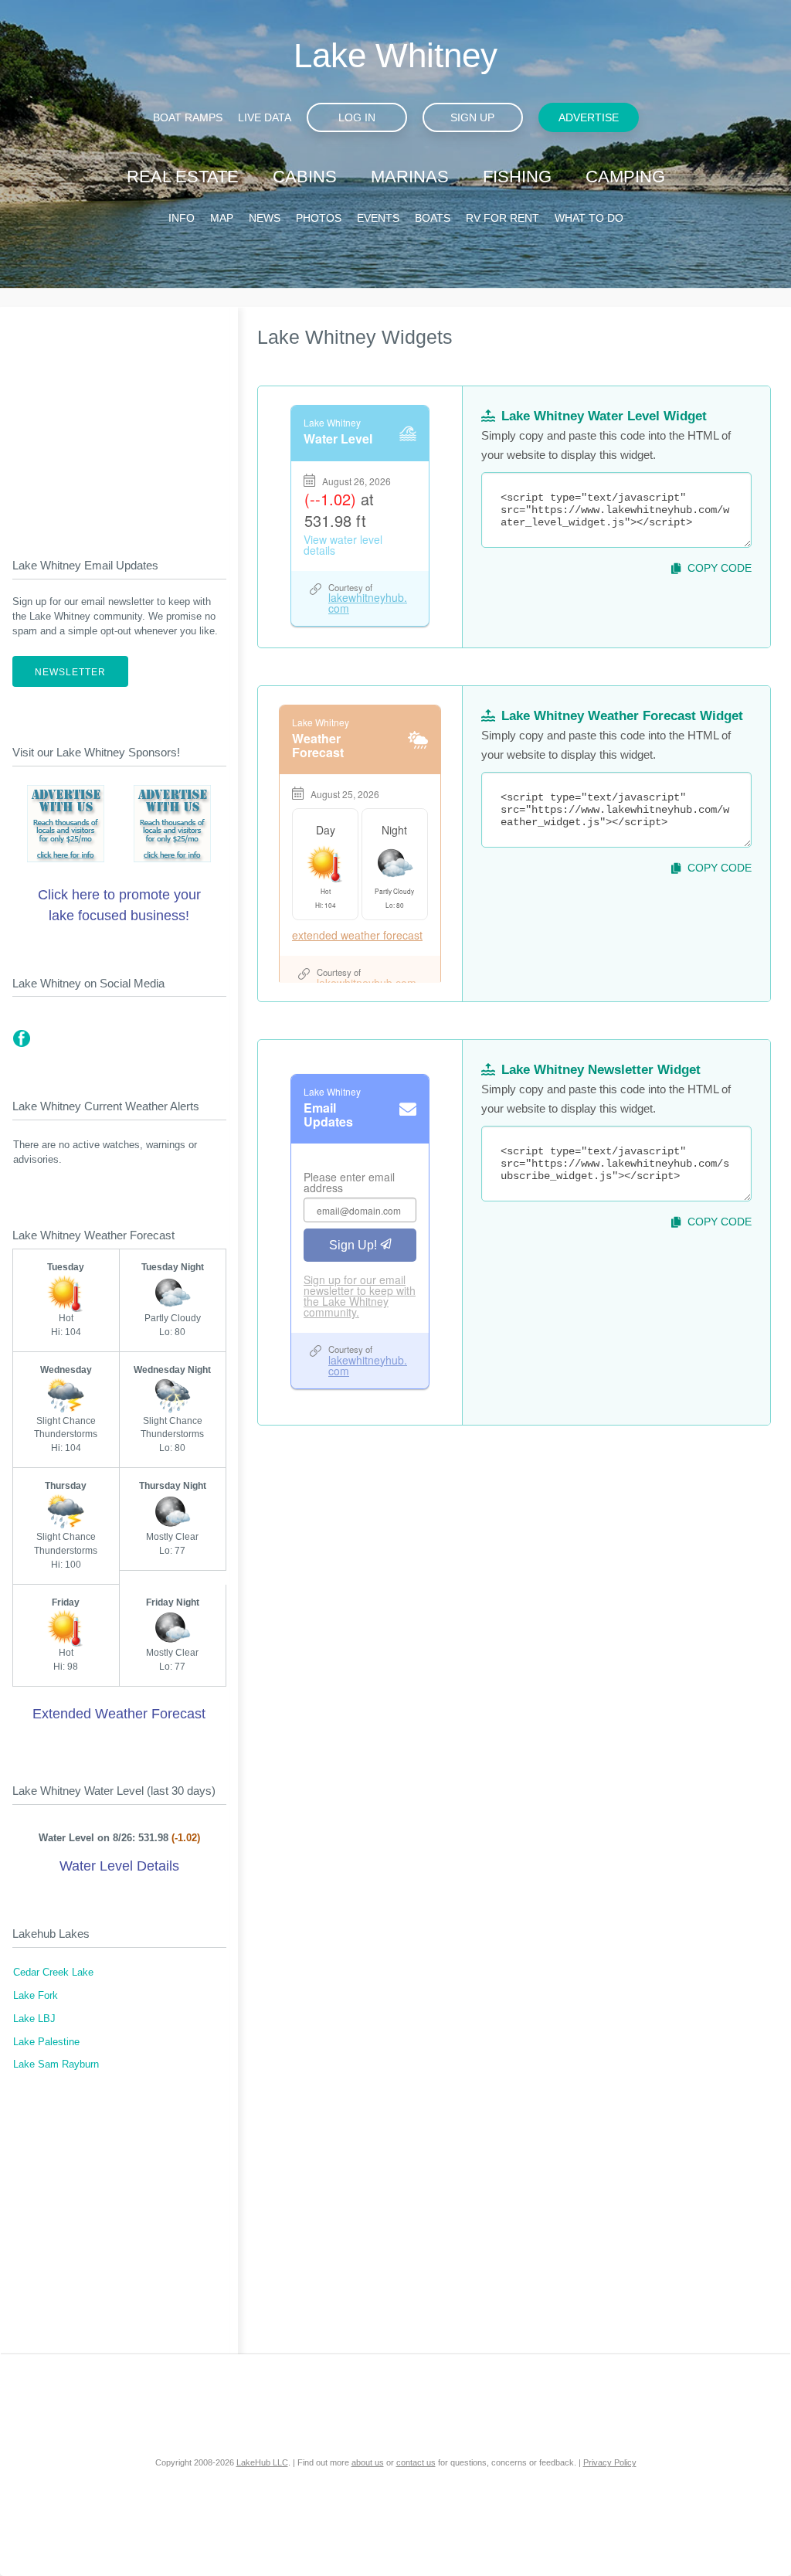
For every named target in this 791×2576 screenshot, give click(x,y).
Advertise (589, 117)
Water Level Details (119, 1866)
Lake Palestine (46, 2042)
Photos (319, 218)
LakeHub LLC (262, 2462)
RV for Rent (502, 218)
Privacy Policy (610, 2462)
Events (378, 218)
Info (182, 218)
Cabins (305, 177)
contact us (416, 2462)
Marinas (410, 177)
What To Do (589, 218)
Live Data (265, 117)
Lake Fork (36, 1996)
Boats (433, 218)
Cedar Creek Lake (53, 1973)
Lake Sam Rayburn (56, 2065)
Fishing (517, 177)
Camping (625, 177)
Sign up (472, 117)
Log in (357, 117)
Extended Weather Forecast (119, 1714)
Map (222, 218)
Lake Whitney (395, 55)
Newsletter (70, 672)
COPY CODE (720, 568)
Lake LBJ (34, 2019)
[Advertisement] (119, 420)
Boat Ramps (188, 117)
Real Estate (183, 177)
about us (368, 2462)
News (265, 218)
